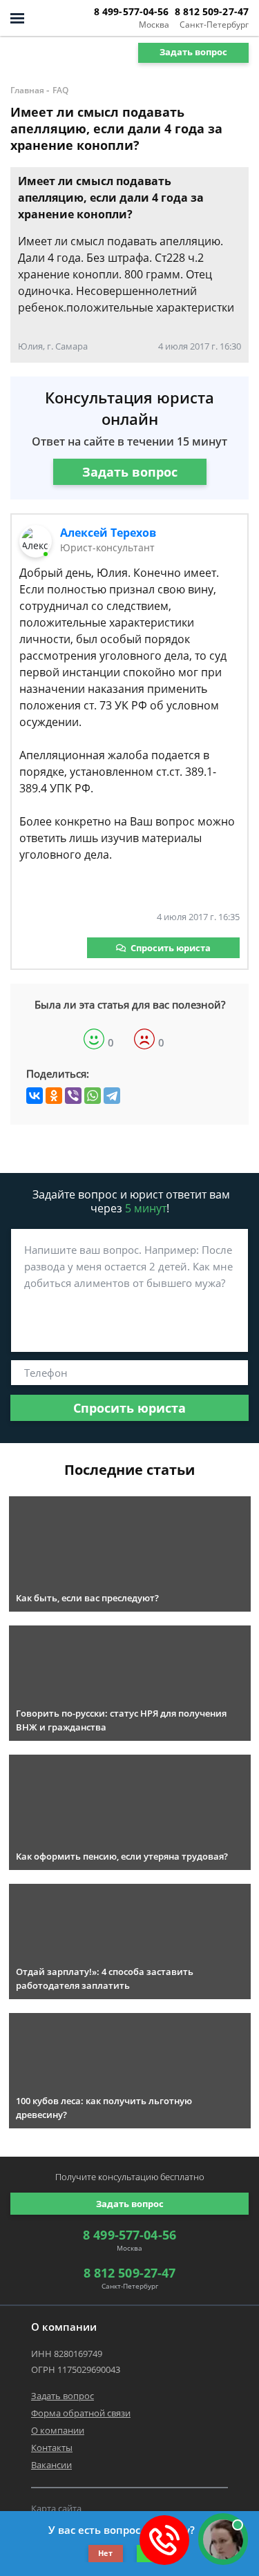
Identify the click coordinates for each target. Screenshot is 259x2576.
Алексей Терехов (108, 533)
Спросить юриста (171, 948)
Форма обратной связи (81, 2413)
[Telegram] (112, 1096)
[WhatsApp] (93, 1096)
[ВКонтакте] (35, 1096)
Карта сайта (56, 2508)
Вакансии (51, 2465)
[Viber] (73, 1096)
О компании (58, 2430)
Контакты (52, 2448)
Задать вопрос (193, 52)
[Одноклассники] (54, 1096)
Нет (105, 2553)
